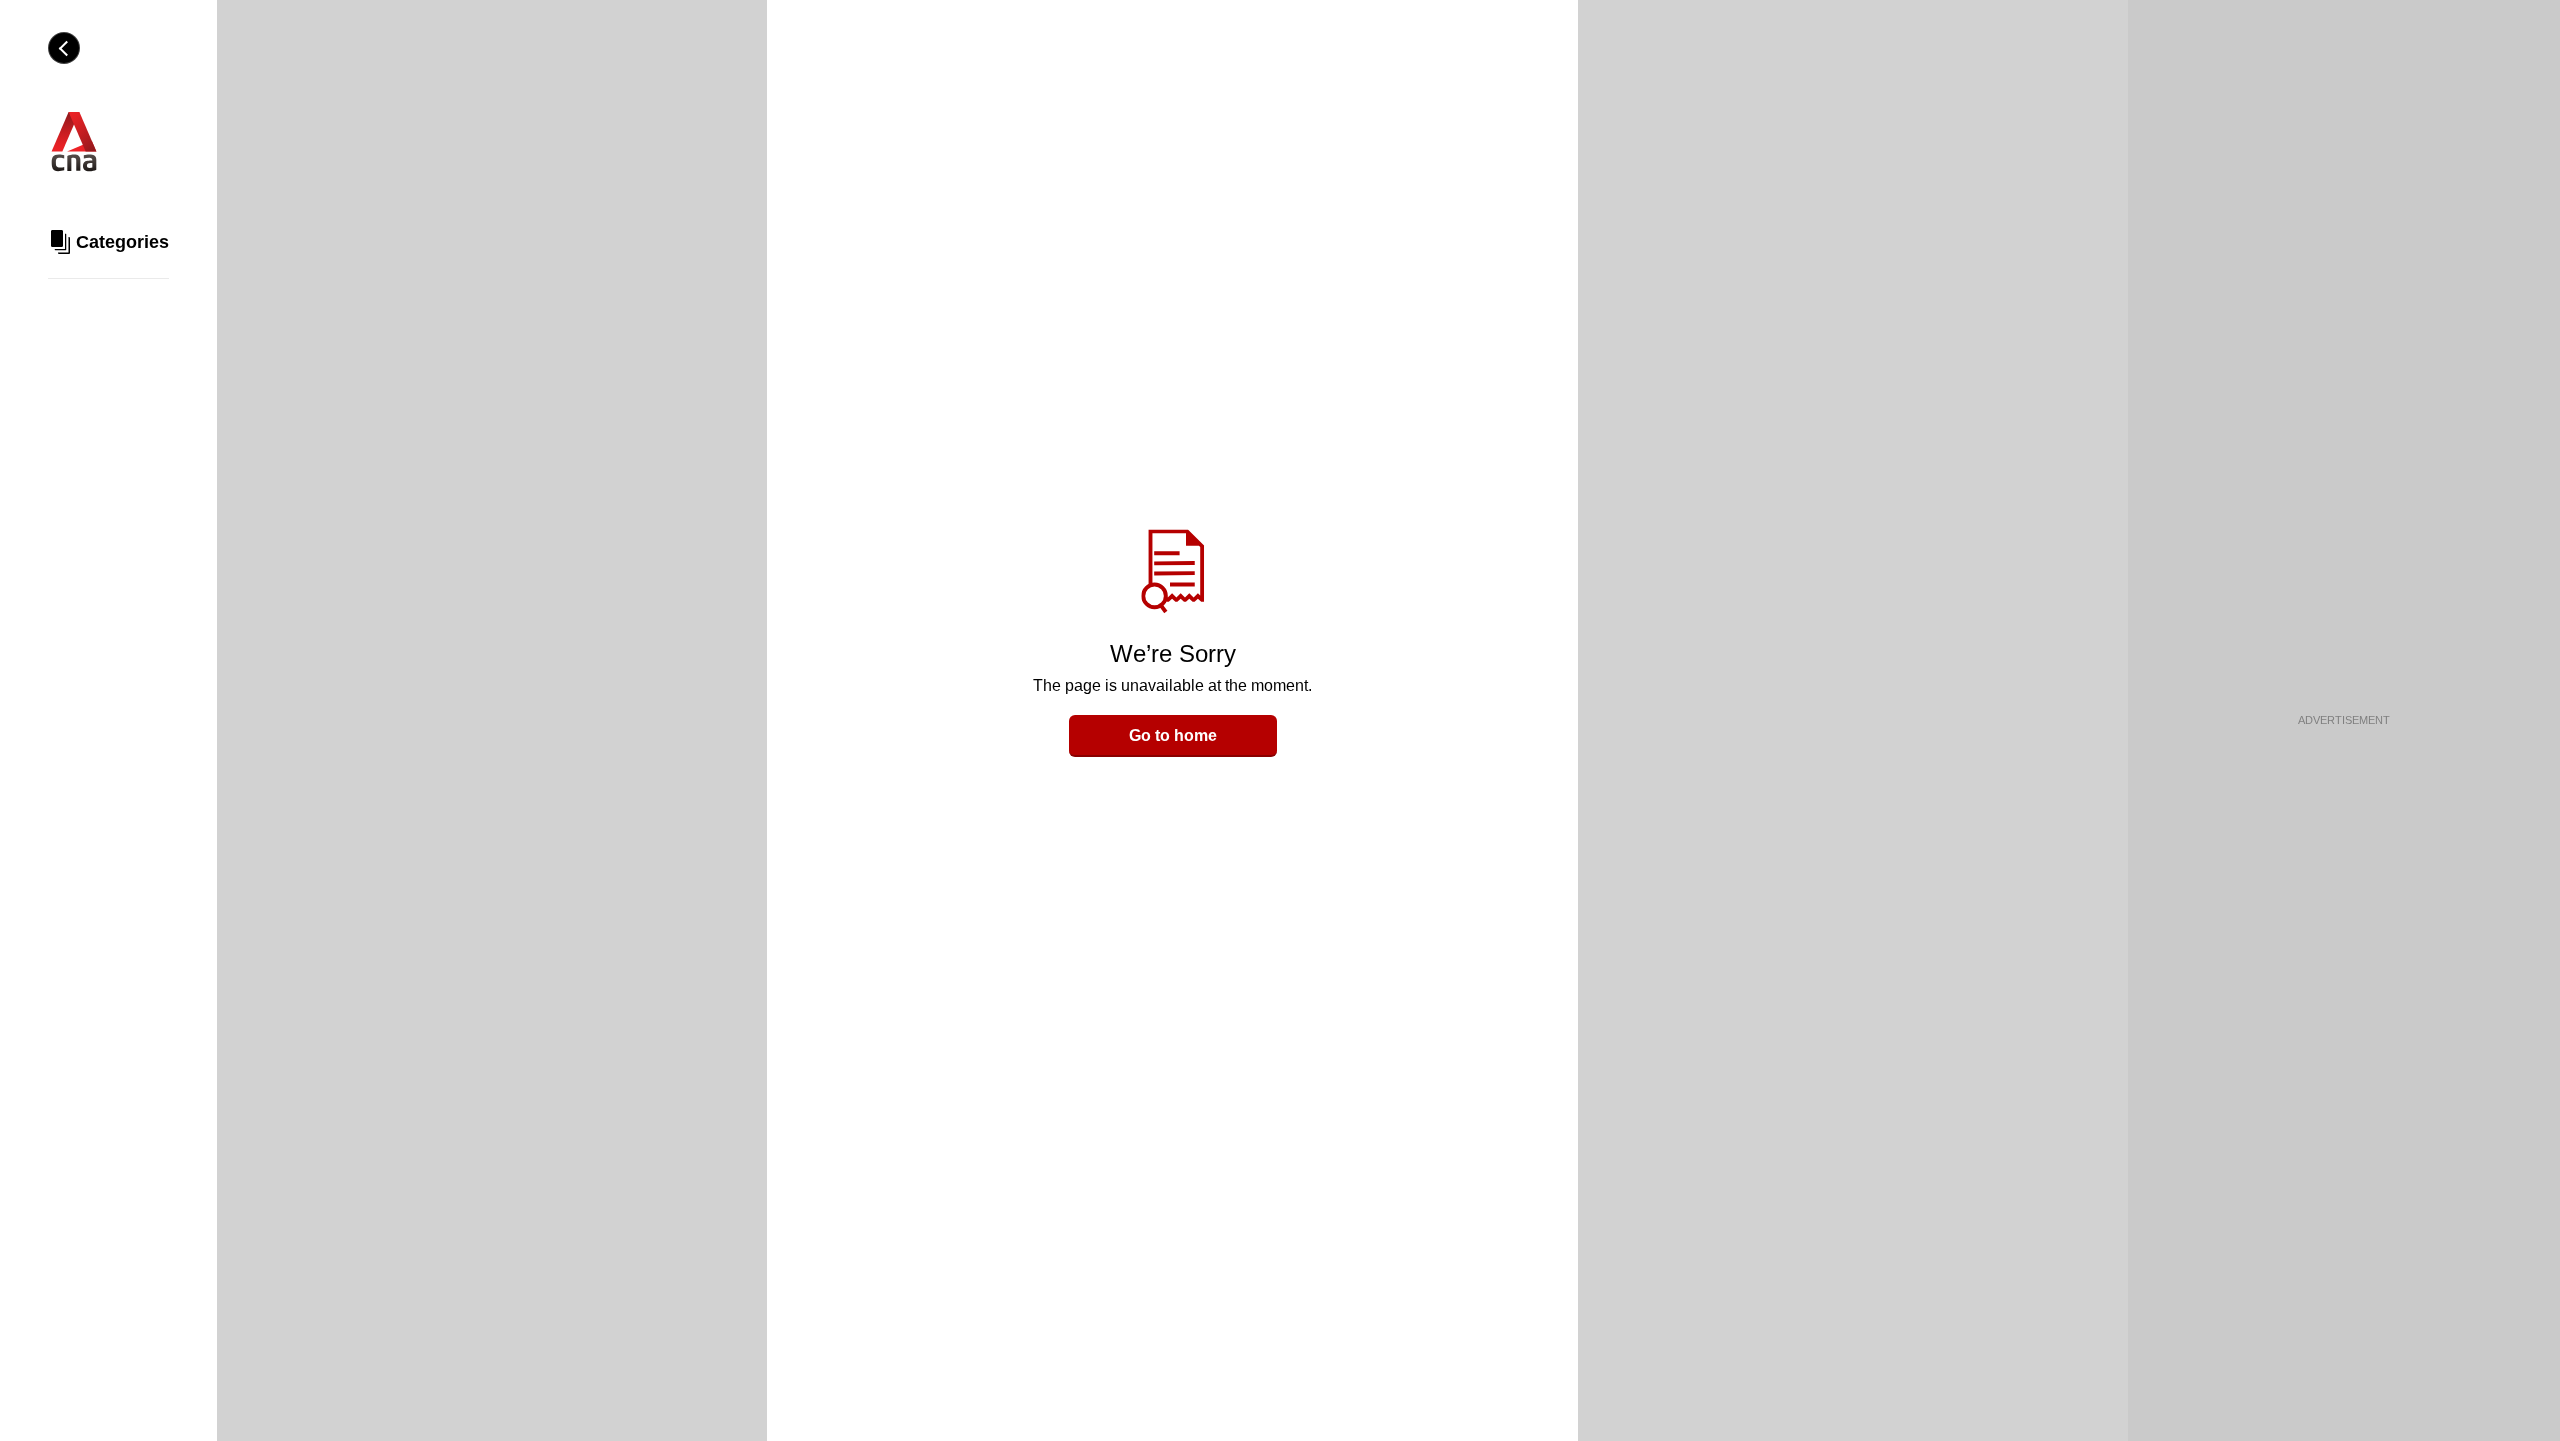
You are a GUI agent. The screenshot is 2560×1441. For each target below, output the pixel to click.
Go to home (1173, 735)
